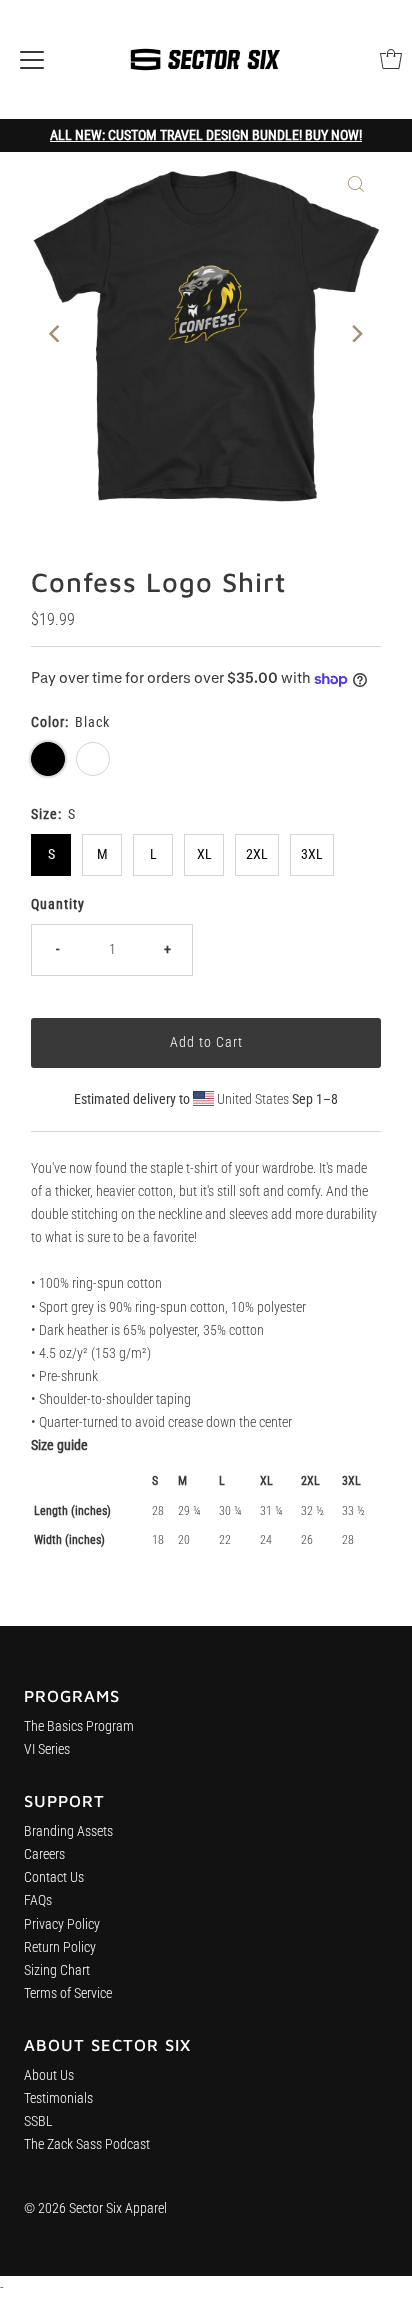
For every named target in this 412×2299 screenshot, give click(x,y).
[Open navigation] (32, 59)
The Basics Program (79, 1726)
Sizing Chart (57, 1970)
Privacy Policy (62, 1924)
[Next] (356, 333)
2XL (257, 854)
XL (204, 854)
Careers (44, 1854)
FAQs (38, 1900)
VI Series (47, 1749)
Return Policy (60, 1947)
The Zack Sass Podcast (87, 2144)
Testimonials (58, 2098)
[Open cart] (391, 59)
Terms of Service (68, 1993)
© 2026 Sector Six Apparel (95, 2208)
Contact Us (54, 1877)
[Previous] (56, 333)
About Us (49, 2075)
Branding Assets (68, 1831)
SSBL (38, 2121)
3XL (312, 854)
